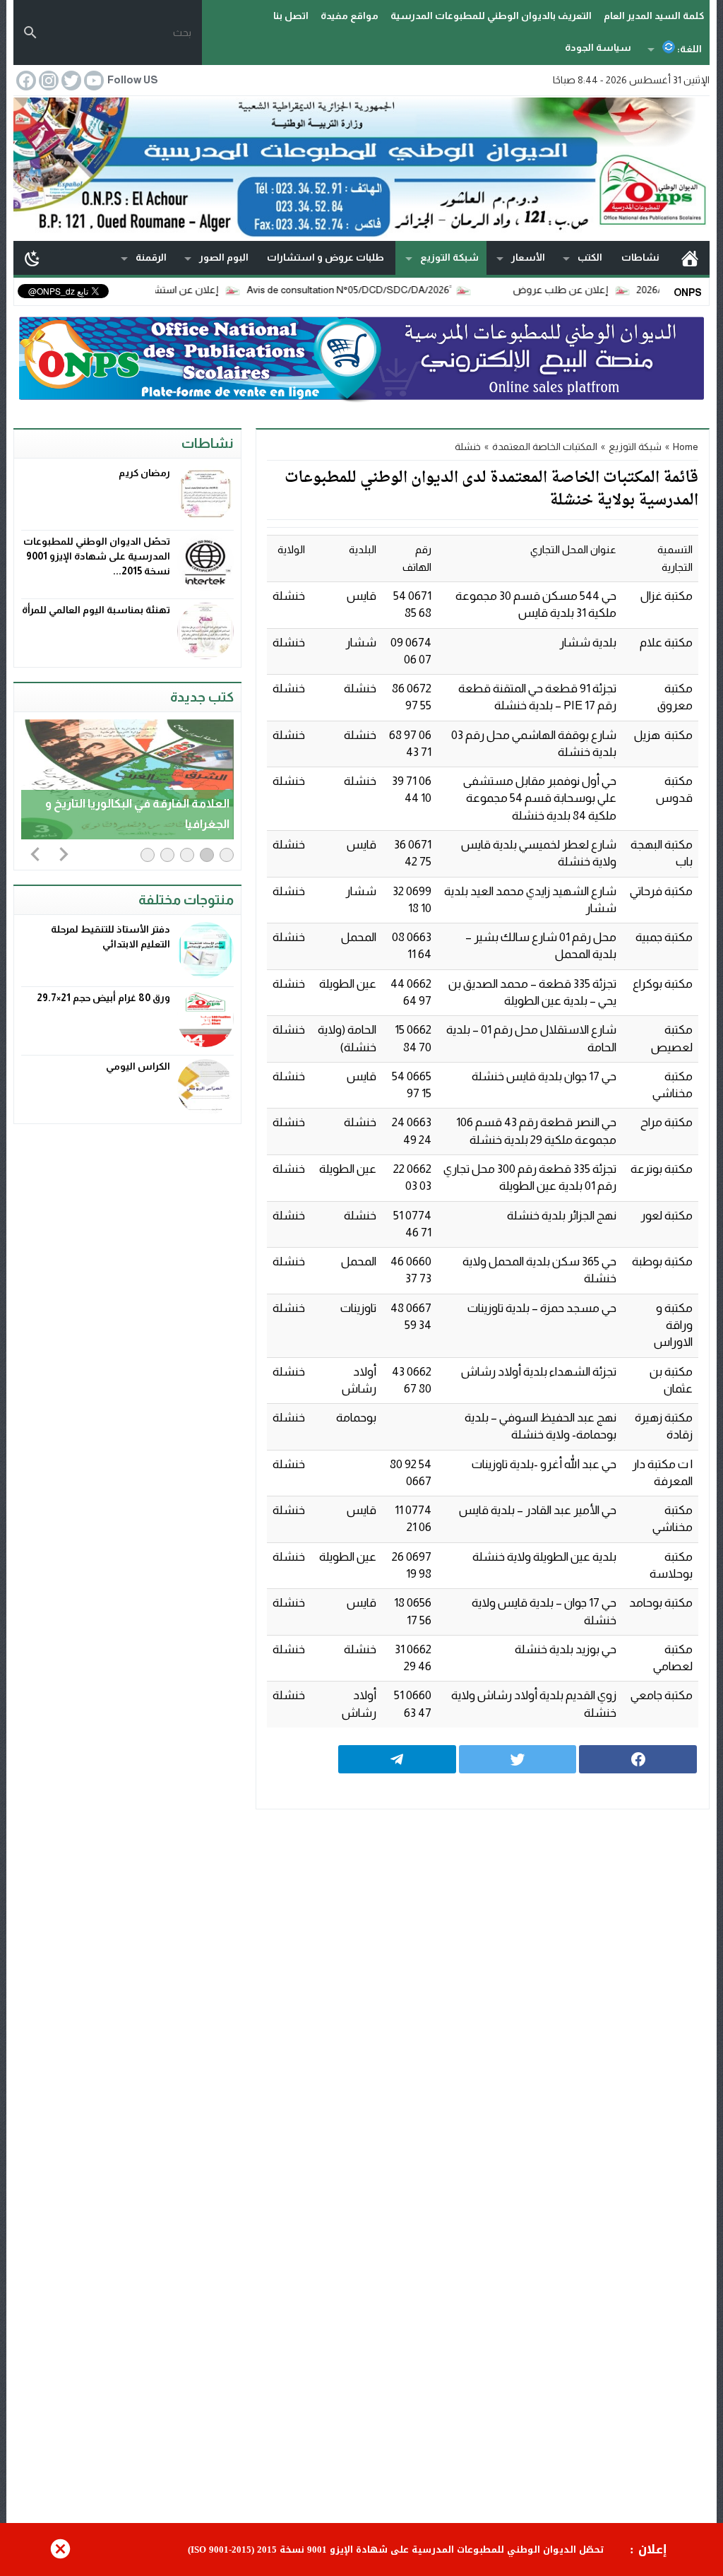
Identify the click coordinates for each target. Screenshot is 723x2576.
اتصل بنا (291, 16)
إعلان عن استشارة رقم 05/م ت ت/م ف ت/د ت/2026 (156, 290)
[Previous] (35, 853)
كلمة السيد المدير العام (654, 16)
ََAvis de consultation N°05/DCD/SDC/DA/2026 (395, 290)
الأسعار (528, 257)
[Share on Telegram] (397, 1759)
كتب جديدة (202, 697)
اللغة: (688, 49)
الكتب (590, 257)
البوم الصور (224, 257)
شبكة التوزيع (449, 257)
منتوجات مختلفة (186, 900)
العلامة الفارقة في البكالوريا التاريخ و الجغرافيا (137, 814)
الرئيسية (690, 258)
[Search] (30, 33)
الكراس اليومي (138, 1066)
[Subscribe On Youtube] (92, 81)
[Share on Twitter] (518, 1759)
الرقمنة (151, 257)
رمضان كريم (144, 473)
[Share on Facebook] (638, 1759)
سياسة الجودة (598, 47)
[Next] (64, 853)
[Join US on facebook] (25, 81)
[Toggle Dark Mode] (32, 258)
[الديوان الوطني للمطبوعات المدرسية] (361, 167)
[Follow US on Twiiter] (70, 81)
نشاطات (640, 257)
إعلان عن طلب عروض (608, 290)
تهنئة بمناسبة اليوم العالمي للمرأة (96, 610)
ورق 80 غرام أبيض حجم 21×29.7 (103, 998)
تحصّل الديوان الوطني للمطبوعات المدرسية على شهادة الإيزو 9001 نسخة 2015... (97, 556)
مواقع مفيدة (349, 16)
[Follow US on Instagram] (47, 81)
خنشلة (468, 447)
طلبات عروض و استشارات (325, 257)
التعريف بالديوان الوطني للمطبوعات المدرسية (491, 16)
